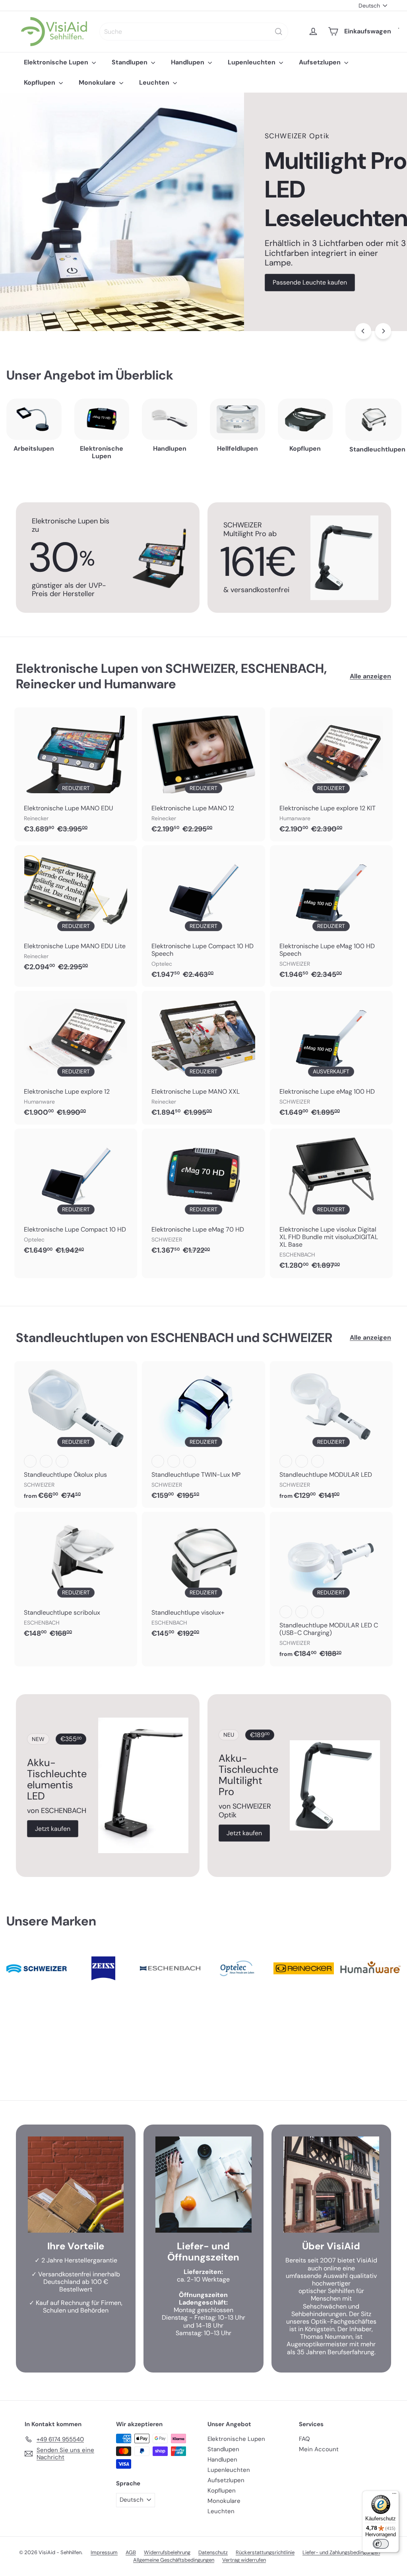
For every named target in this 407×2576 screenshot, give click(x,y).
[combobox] (194, 32)
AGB (131, 2552)
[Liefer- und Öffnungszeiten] (203, 2184)
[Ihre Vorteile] (76, 2184)
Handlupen (188, 62)
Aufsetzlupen (321, 62)
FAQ (304, 2439)
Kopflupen (40, 82)
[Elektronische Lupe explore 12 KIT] (331, 774)
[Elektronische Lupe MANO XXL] (203, 1058)
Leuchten (155, 82)
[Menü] (394, 2495)
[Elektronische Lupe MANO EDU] (76, 774)
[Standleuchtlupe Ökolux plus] (76, 1434)
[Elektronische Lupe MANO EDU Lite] (76, 912)
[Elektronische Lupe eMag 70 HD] (203, 1196)
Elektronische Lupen (57, 62)
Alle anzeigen (370, 676)
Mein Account (319, 2449)
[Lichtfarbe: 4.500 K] (46, 1461)
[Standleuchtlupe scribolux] (76, 1579)
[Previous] (363, 331)
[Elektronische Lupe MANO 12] (203, 774)
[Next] (383, 331)
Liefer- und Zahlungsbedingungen (341, 2552)
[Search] (279, 32)
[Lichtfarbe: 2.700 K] (30, 1461)
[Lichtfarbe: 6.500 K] (62, 1461)
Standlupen (130, 62)
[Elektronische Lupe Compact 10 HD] (76, 1196)
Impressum (104, 2552)
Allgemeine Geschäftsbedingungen (174, 2560)
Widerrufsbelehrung (167, 2552)
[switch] (381, 2544)
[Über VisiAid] (331, 2184)
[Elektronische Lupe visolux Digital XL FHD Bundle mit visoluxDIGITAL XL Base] (331, 1203)
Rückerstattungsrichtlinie (265, 2552)
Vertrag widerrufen (244, 2560)
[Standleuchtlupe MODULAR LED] (331, 1434)
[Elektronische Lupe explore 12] (76, 1058)
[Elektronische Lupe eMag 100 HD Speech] (331, 916)
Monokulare (98, 82)
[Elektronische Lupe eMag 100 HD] (331, 1058)
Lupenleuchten (252, 62)
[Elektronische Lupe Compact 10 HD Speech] (203, 916)
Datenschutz (213, 2552)
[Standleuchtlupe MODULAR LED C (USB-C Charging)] (331, 1589)
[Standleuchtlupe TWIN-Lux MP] (203, 1434)
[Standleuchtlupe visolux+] (203, 1579)
